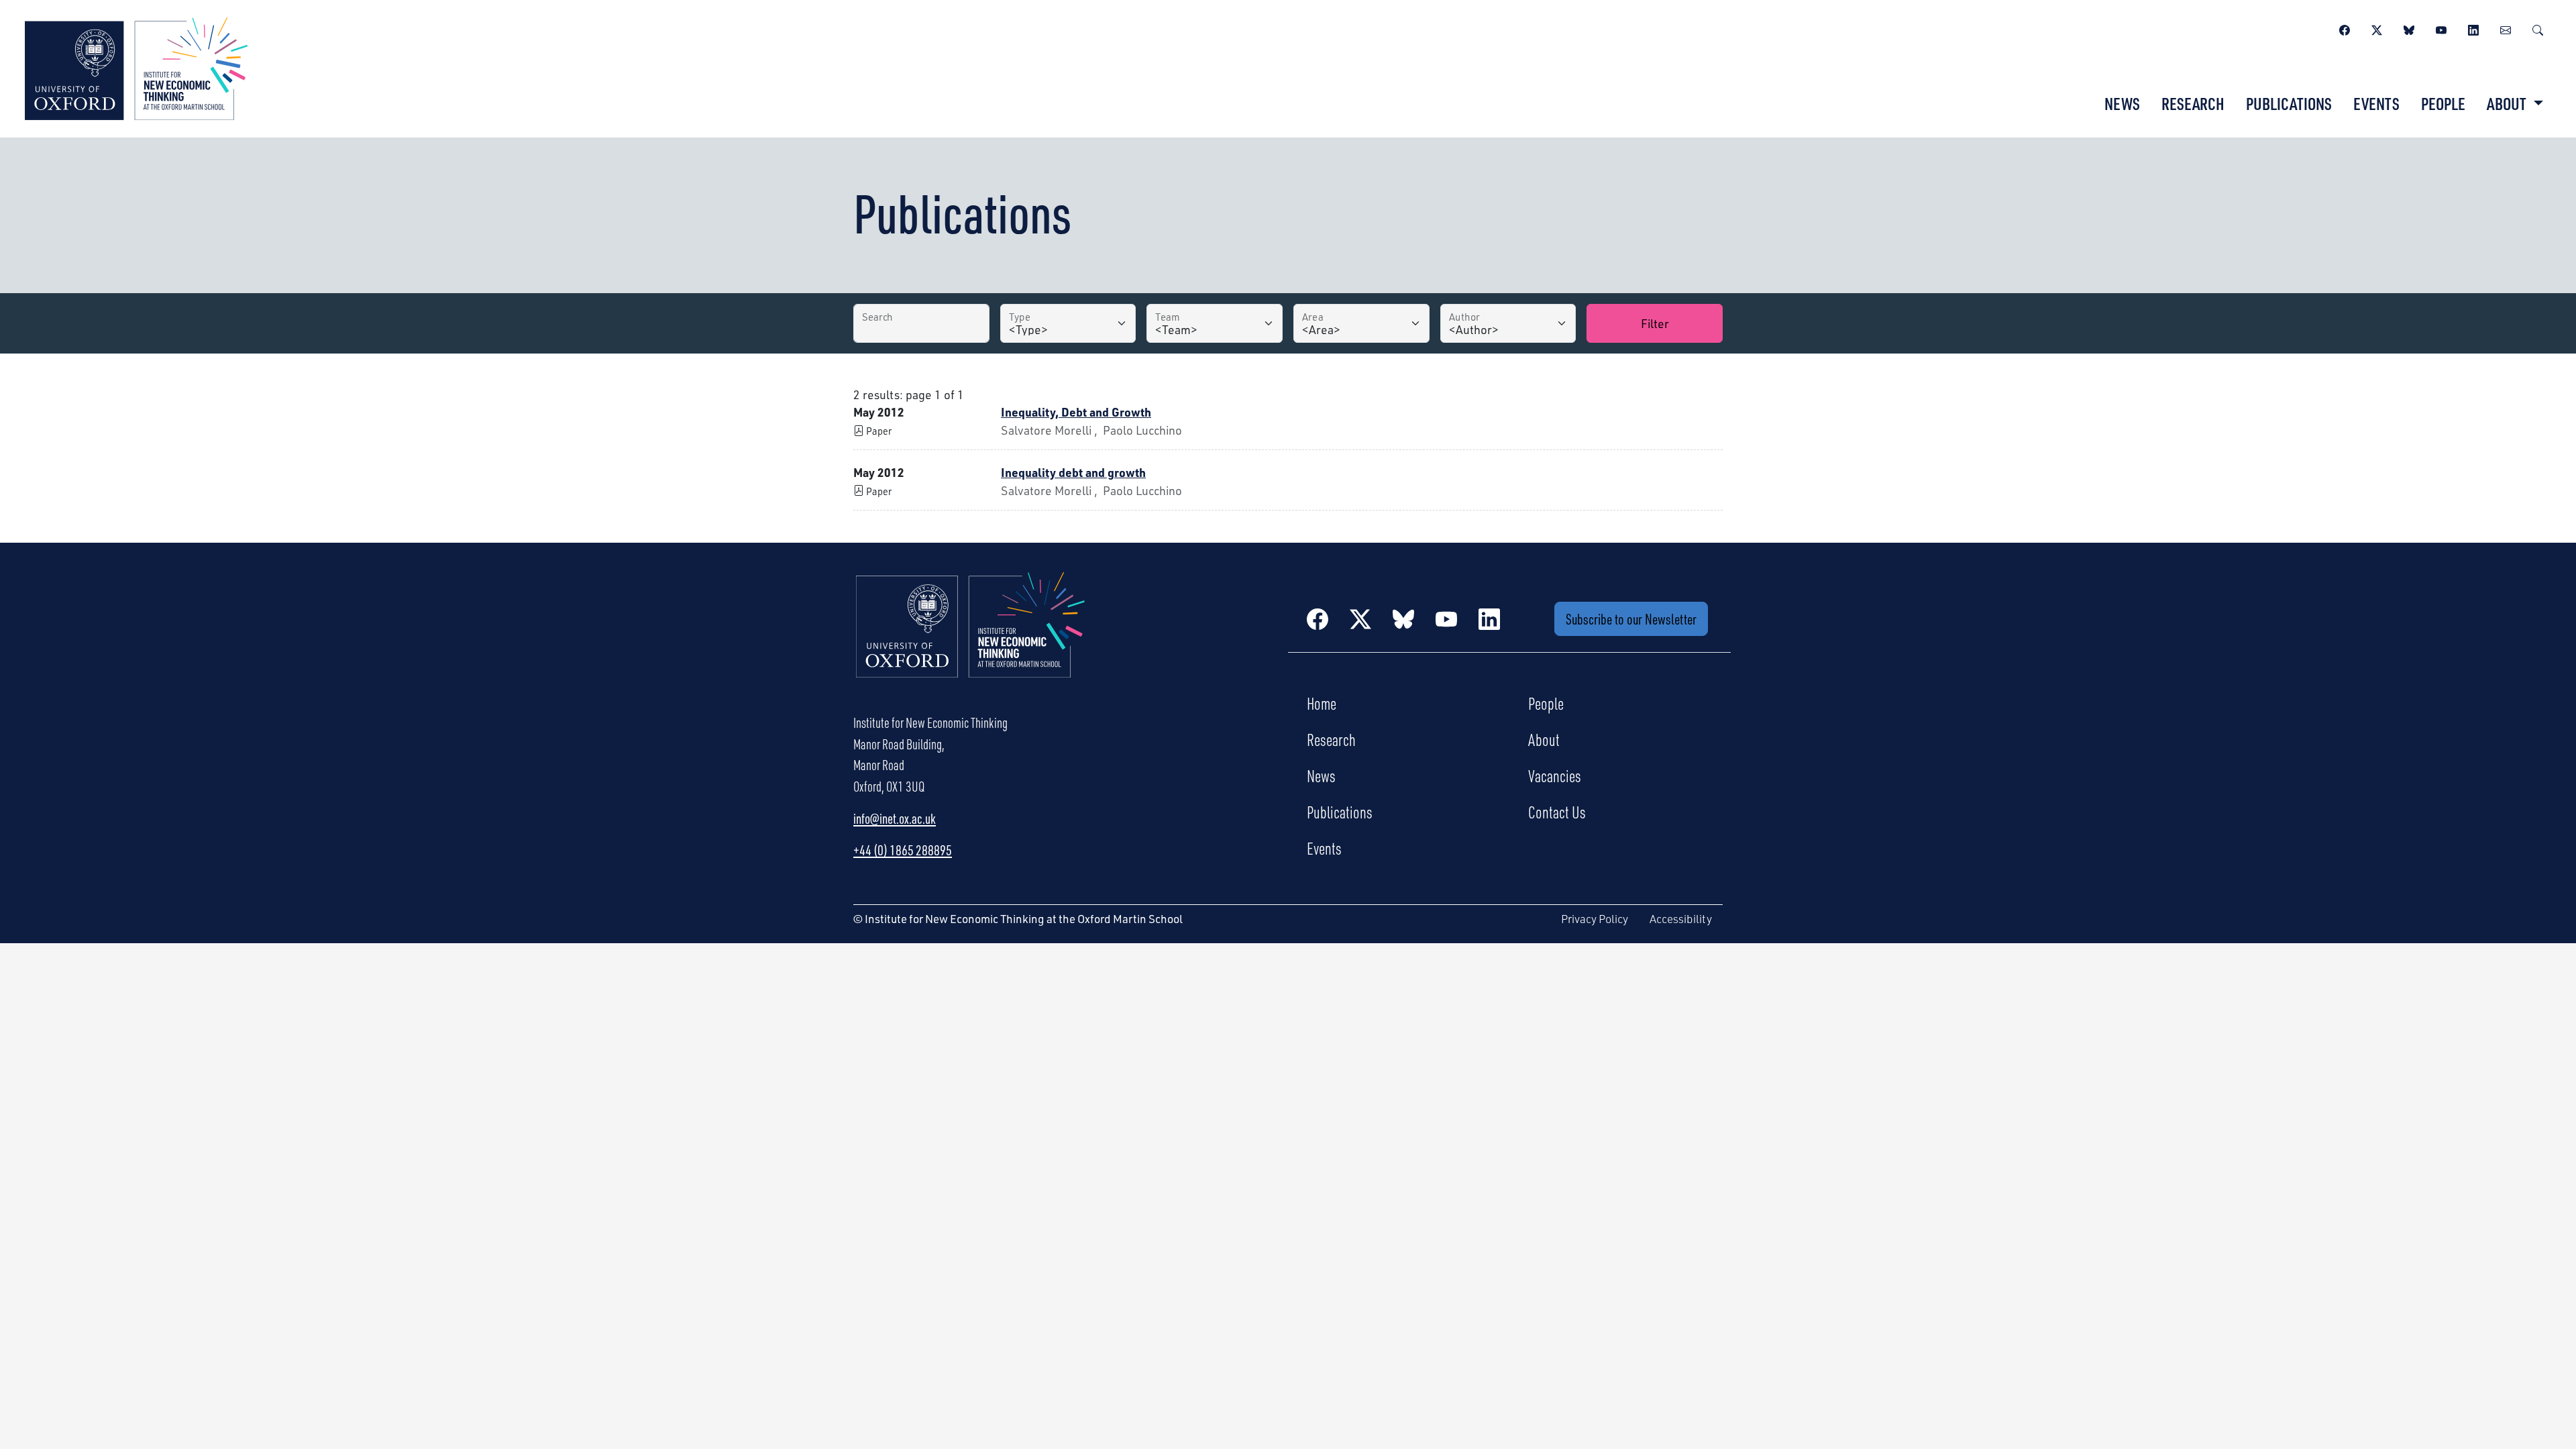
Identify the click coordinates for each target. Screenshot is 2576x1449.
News (2122, 103)
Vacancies (1555, 775)
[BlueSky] (2409, 28)
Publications (2289, 103)
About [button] (2508, 103)
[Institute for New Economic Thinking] (136, 67)
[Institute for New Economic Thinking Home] (971, 639)
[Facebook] (2345, 28)
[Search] (2538, 28)
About (1544, 739)
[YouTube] (2441, 28)
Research (2193, 103)
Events (2376, 103)
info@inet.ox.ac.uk (895, 818)
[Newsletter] (2506, 28)
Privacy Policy (1595, 919)
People (2443, 103)
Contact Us (1557, 812)
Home (1322, 703)
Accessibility (1681, 919)
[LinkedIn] (2473, 28)
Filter (1655, 323)
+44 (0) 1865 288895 (903, 850)
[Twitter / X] (2377, 28)
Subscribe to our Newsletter (1631, 619)
